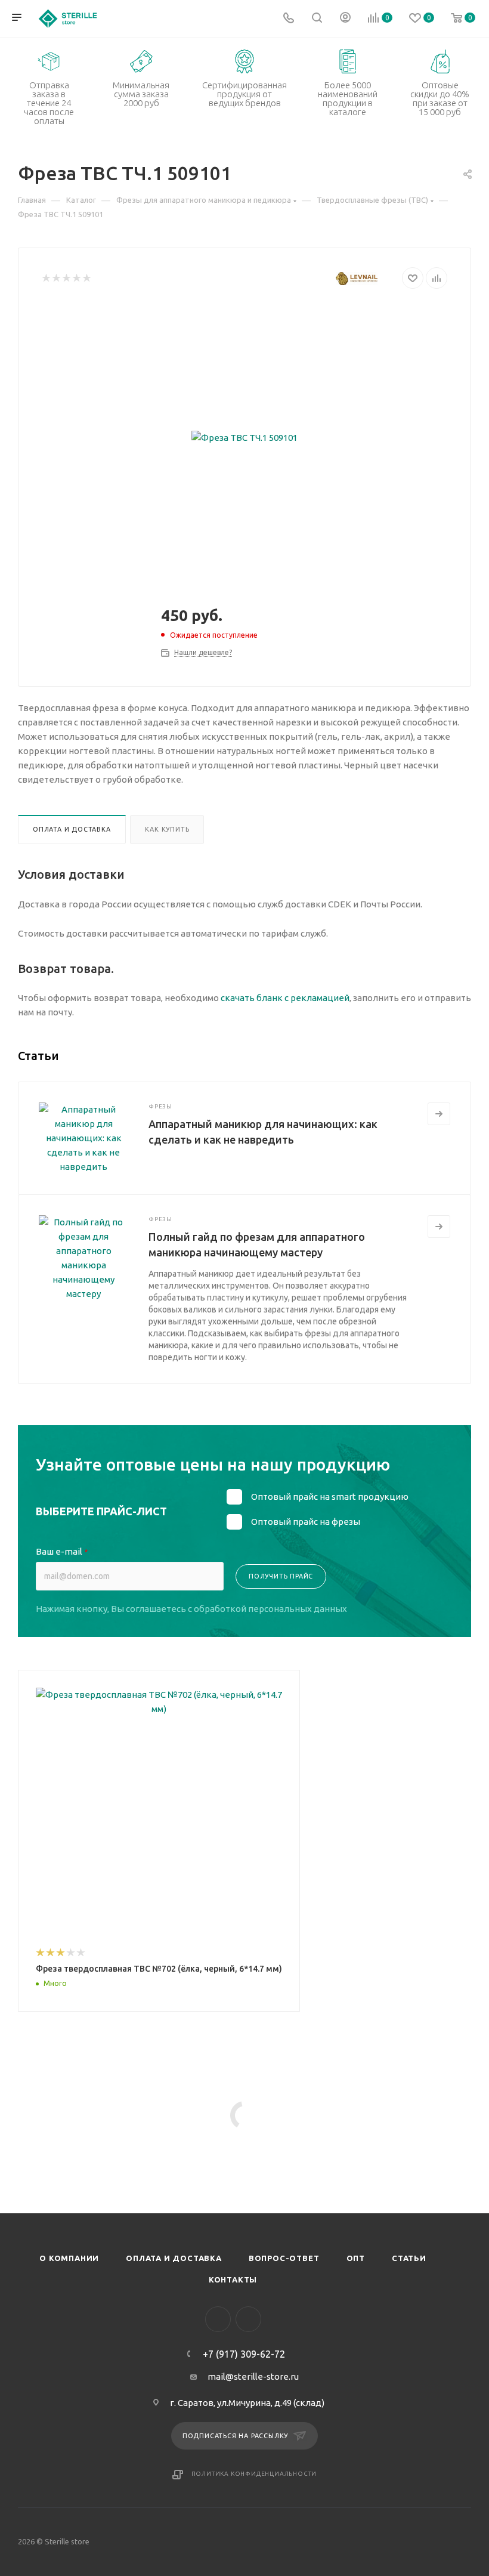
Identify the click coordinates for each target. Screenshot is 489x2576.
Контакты (233, 2280)
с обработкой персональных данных (267, 1609)
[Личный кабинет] (345, 19)
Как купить (167, 829)
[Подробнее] (439, 1114)
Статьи (409, 2258)
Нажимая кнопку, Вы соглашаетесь (191, 1609)
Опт (356, 2258)
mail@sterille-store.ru (253, 2376)
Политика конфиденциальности (254, 2474)
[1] (46, 278)
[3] (66, 278)
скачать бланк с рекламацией (285, 998)
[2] (56, 278)
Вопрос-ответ (284, 2258)
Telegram (248, 2319)
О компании (69, 2258)
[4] (76, 278)
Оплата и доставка (72, 829)
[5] (86, 278)
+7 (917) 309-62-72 (244, 2354)
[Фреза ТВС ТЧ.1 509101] (244, 438)
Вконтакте (218, 2319)
